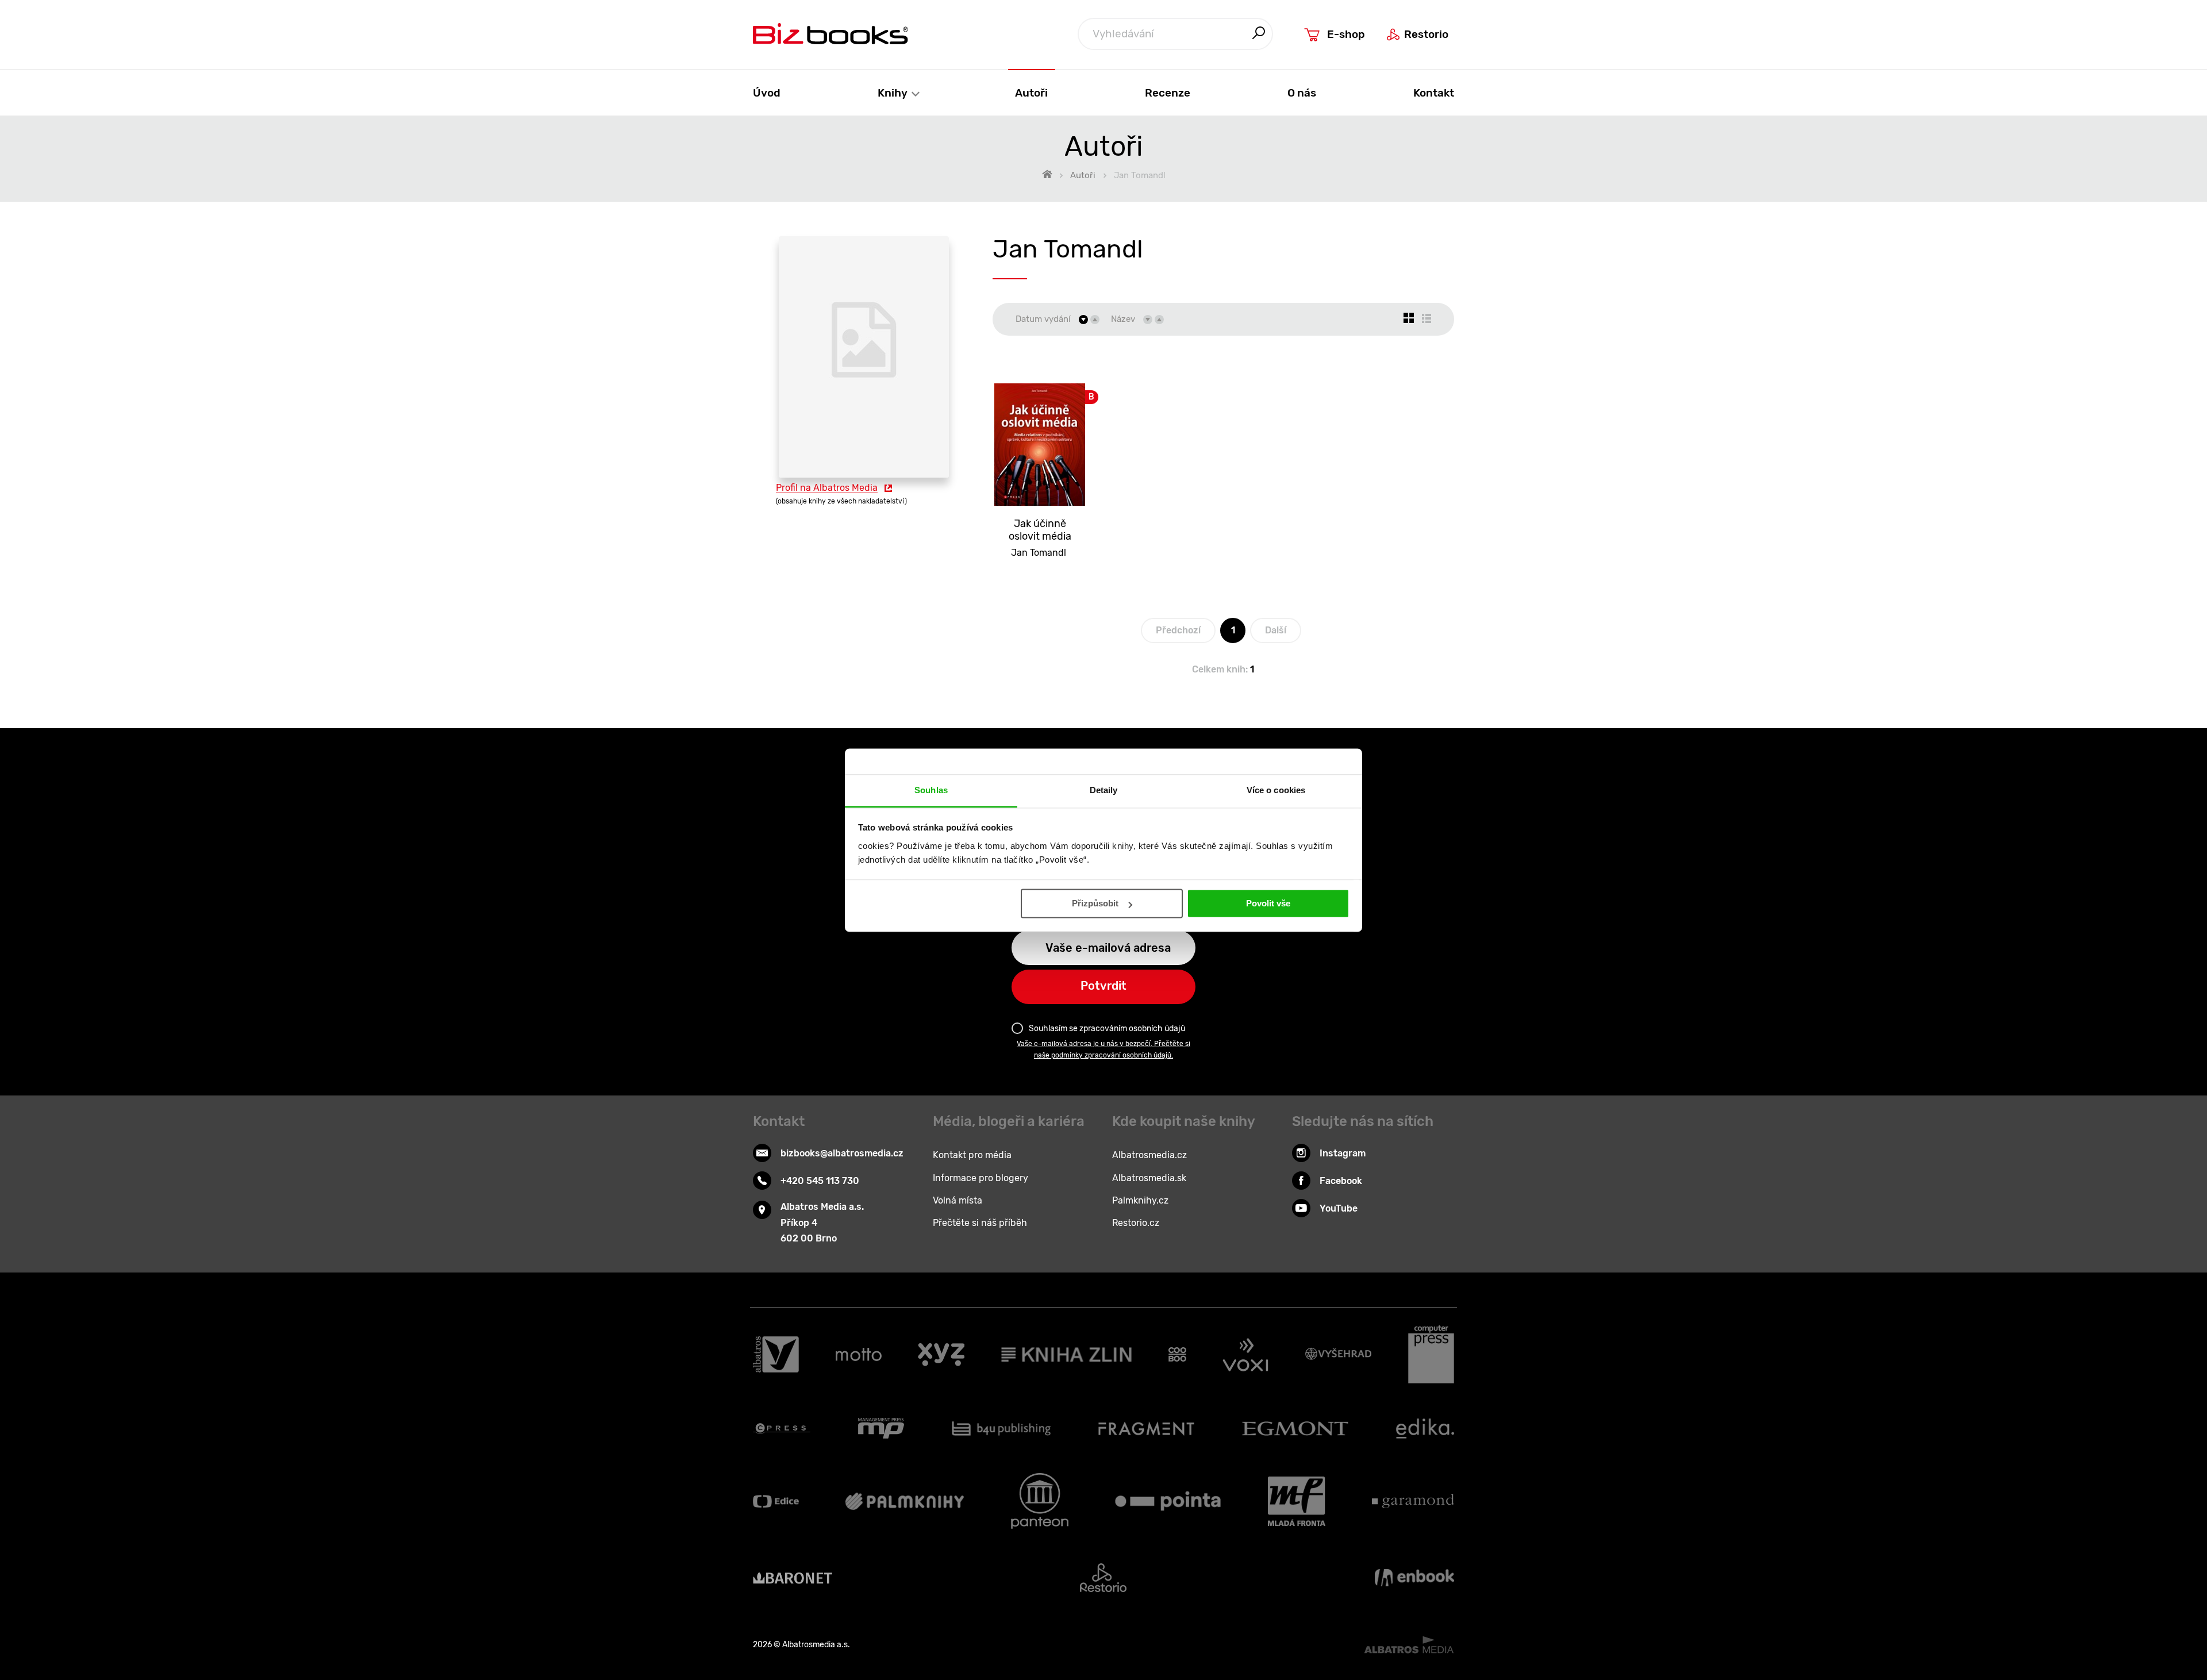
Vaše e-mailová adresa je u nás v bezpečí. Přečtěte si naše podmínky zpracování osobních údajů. (1103, 1049)
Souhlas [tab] (931, 790)
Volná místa (958, 1200)
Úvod (767, 93)
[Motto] (859, 1355)
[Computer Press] (1431, 1355)
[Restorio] (1103, 1578)
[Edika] (1425, 1428)
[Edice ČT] (776, 1501)
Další (1276, 630)
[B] (1040, 431)
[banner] (830, 34)
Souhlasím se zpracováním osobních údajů (1107, 1029)
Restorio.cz (1136, 1223)
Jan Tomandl (1039, 553)
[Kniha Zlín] (1067, 1355)
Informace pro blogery (981, 1178)
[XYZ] (941, 1355)
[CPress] (782, 1428)
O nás (1302, 93)
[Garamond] (1413, 1501)
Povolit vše (1268, 903)
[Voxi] (1245, 1355)
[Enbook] (1414, 1578)
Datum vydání (1043, 319)
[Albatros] (776, 1355)
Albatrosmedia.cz (1149, 1155)
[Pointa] (1168, 1501)
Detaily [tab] (1104, 790)
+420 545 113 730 (820, 1181)
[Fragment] (1146, 1428)
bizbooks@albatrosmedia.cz (842, 1153)
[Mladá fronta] (1297, 1501)
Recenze (1168, 93)
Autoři (1031, 93)
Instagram (1343, 1153)
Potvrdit (1103, 986)
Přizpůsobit (1095, 903)
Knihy (894, 93)
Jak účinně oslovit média (1040, 530)
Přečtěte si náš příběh (980, 1223)
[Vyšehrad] (1339, 1355)
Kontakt (1434, 93)
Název (1123, 319)
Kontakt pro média (972, 1155)
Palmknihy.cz (1140, 1200)
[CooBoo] (1177, 1355)
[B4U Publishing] (1001, 1428)
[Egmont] (1295, 1428)
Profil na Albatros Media (827, 488)
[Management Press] (881, 1428)
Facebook (1341, 1181)
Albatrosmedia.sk (1149, 1178)
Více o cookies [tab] (1276, 790)
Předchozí (1178, 630)
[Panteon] (1040, 1501)
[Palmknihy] (905, 1501)
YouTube (1339, 1208)
